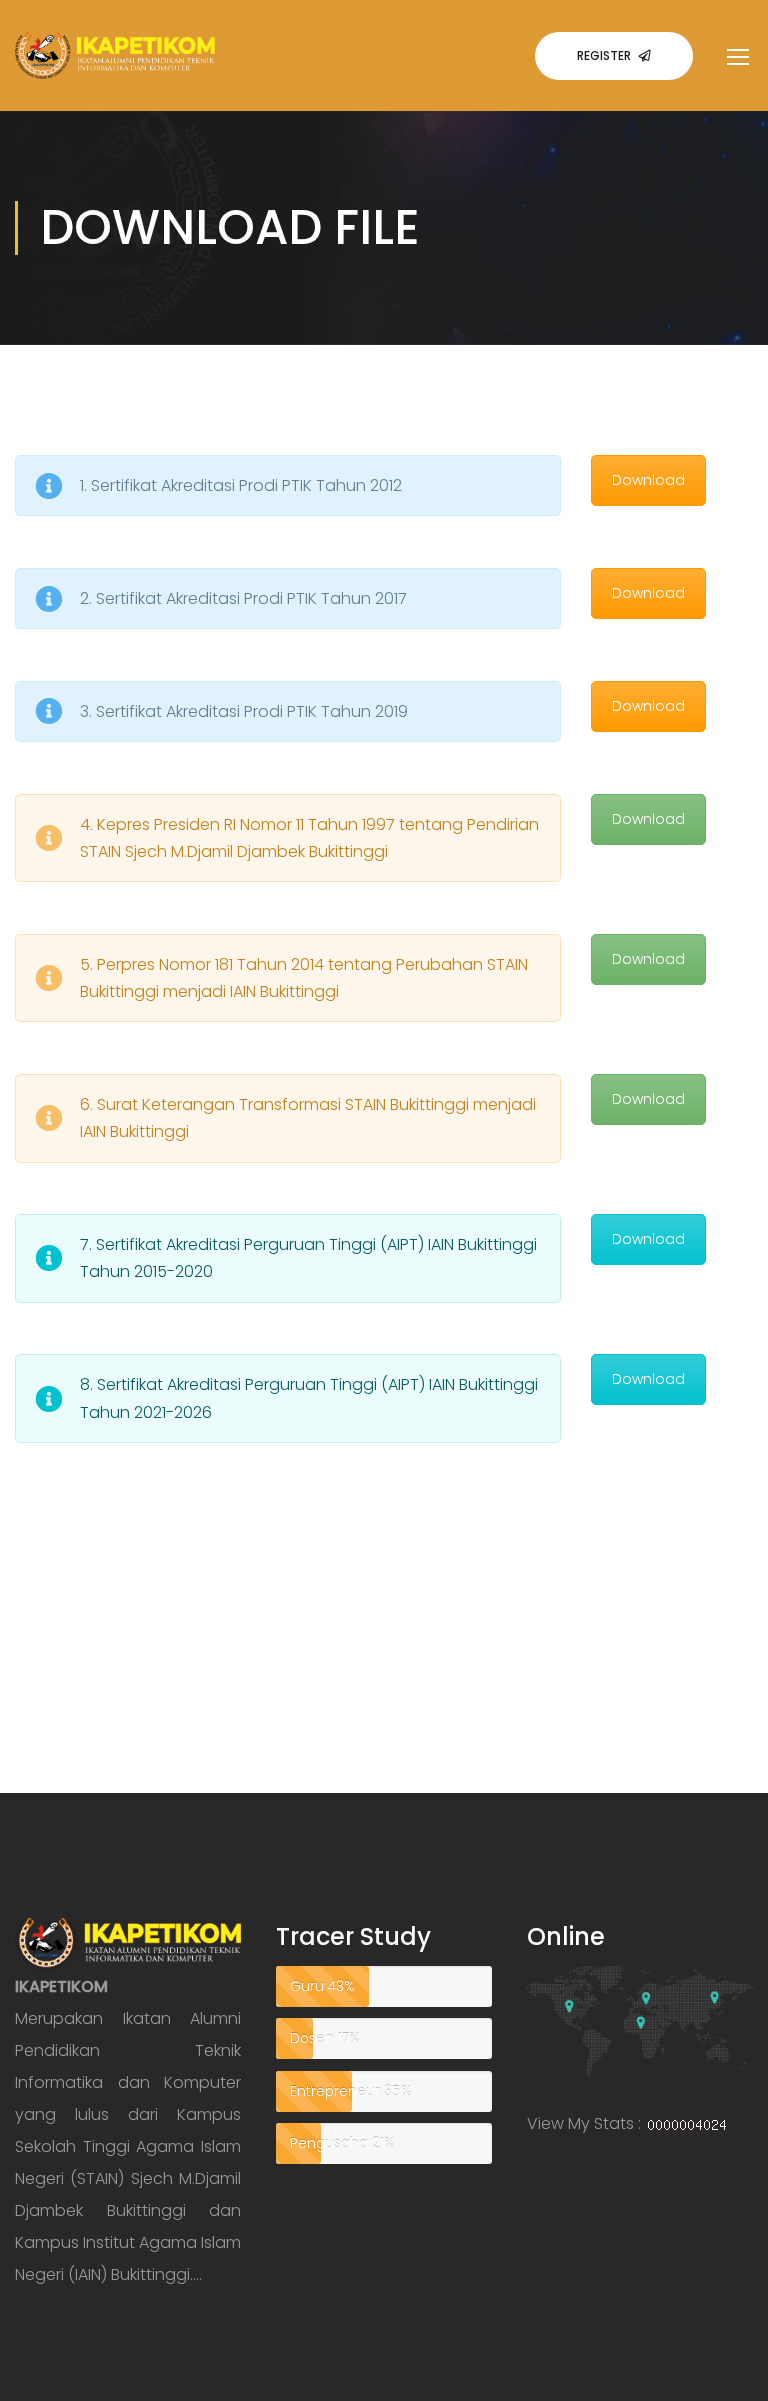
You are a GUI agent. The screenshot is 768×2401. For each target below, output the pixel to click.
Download (648, 480)
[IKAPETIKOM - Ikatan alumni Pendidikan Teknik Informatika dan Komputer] (115, 71)
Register (604, 55)
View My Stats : (584, 2123)
